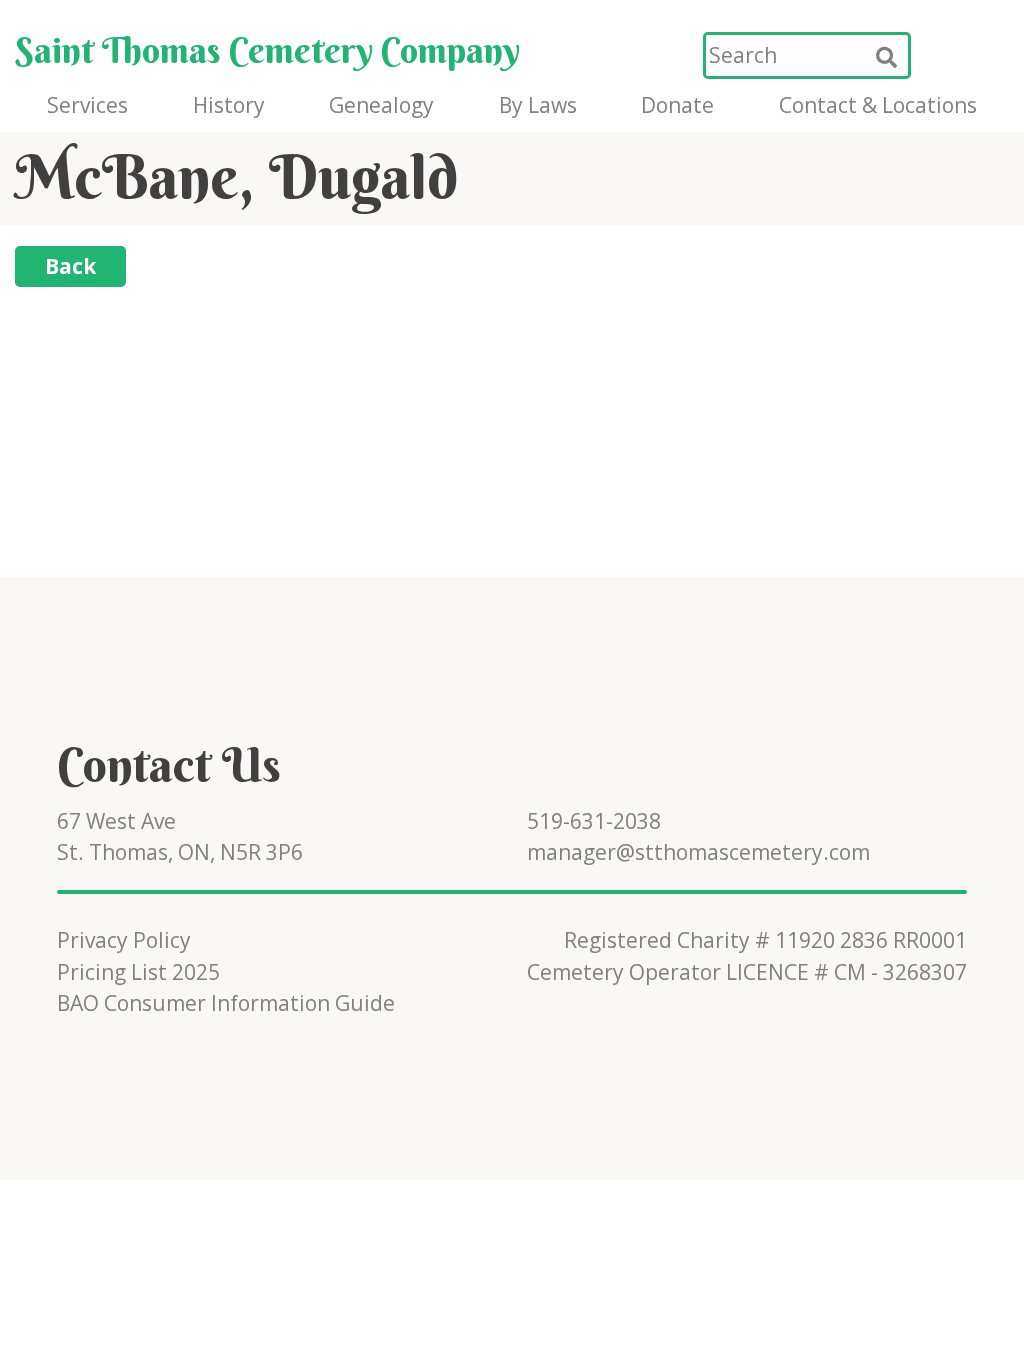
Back (70, 266)
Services (87, 105)
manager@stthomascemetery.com (698, 852)
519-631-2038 (594, 821)
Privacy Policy (124, 940)
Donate (677, 105)
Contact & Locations (878, 105)
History (229, 105)
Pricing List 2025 (138, 972)
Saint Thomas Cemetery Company (267, 50)
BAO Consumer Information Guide (226, 1003)
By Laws (538, 105)
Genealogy (381, 105)
